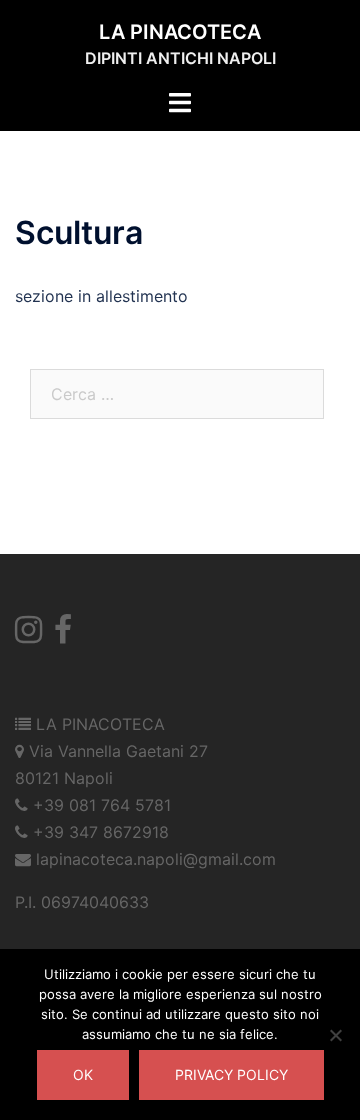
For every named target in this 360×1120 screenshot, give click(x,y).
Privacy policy (231, 1074)
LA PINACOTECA (180, 32)
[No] (335, 1035)
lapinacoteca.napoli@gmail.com (156, 859)
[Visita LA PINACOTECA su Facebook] (63, 635)
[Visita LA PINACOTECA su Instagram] (28, 635)
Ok (83, 1074)
